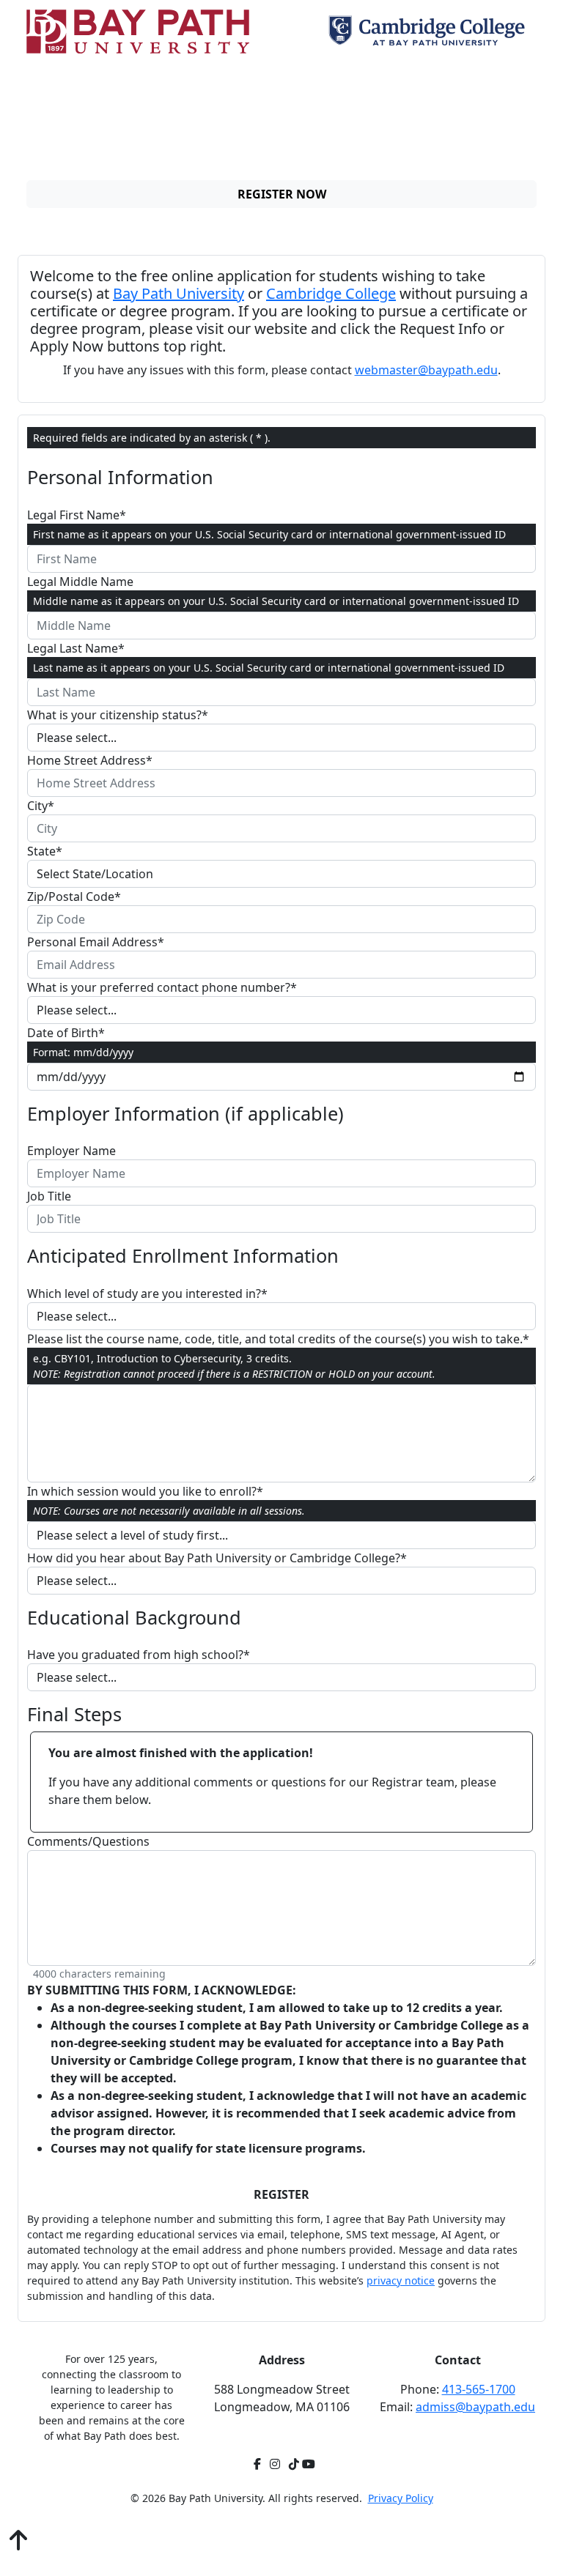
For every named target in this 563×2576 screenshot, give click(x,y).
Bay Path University (179, 293)
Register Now (282, 194)
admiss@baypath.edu (475, 2407)
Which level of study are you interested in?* (147, 1293)
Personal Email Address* (96, 942)
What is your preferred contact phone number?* (162, 987)
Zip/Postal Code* (74, 897)
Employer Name (71, 1151)
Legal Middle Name (80, 582)
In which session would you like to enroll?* (145, 1491)
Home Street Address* (90, 760)
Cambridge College (331, 293)
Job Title (49, 1196)
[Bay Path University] (138, 31)
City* (41, 806)
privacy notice (401, 2280)
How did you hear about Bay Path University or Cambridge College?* (217, 1558)
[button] (18, 2541)
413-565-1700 (479, 2389)
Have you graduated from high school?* (139, 1655)
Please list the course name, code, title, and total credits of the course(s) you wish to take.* (278, 1339)
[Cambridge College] (430, 31)
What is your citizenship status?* (118, 715)
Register (281, 2194)
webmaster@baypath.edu (426, 370)
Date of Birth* (66, 1033)
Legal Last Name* (76, 648)
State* (45, 851)
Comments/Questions (88, 1841)
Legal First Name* (77, 515)
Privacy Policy (401, 2498)
